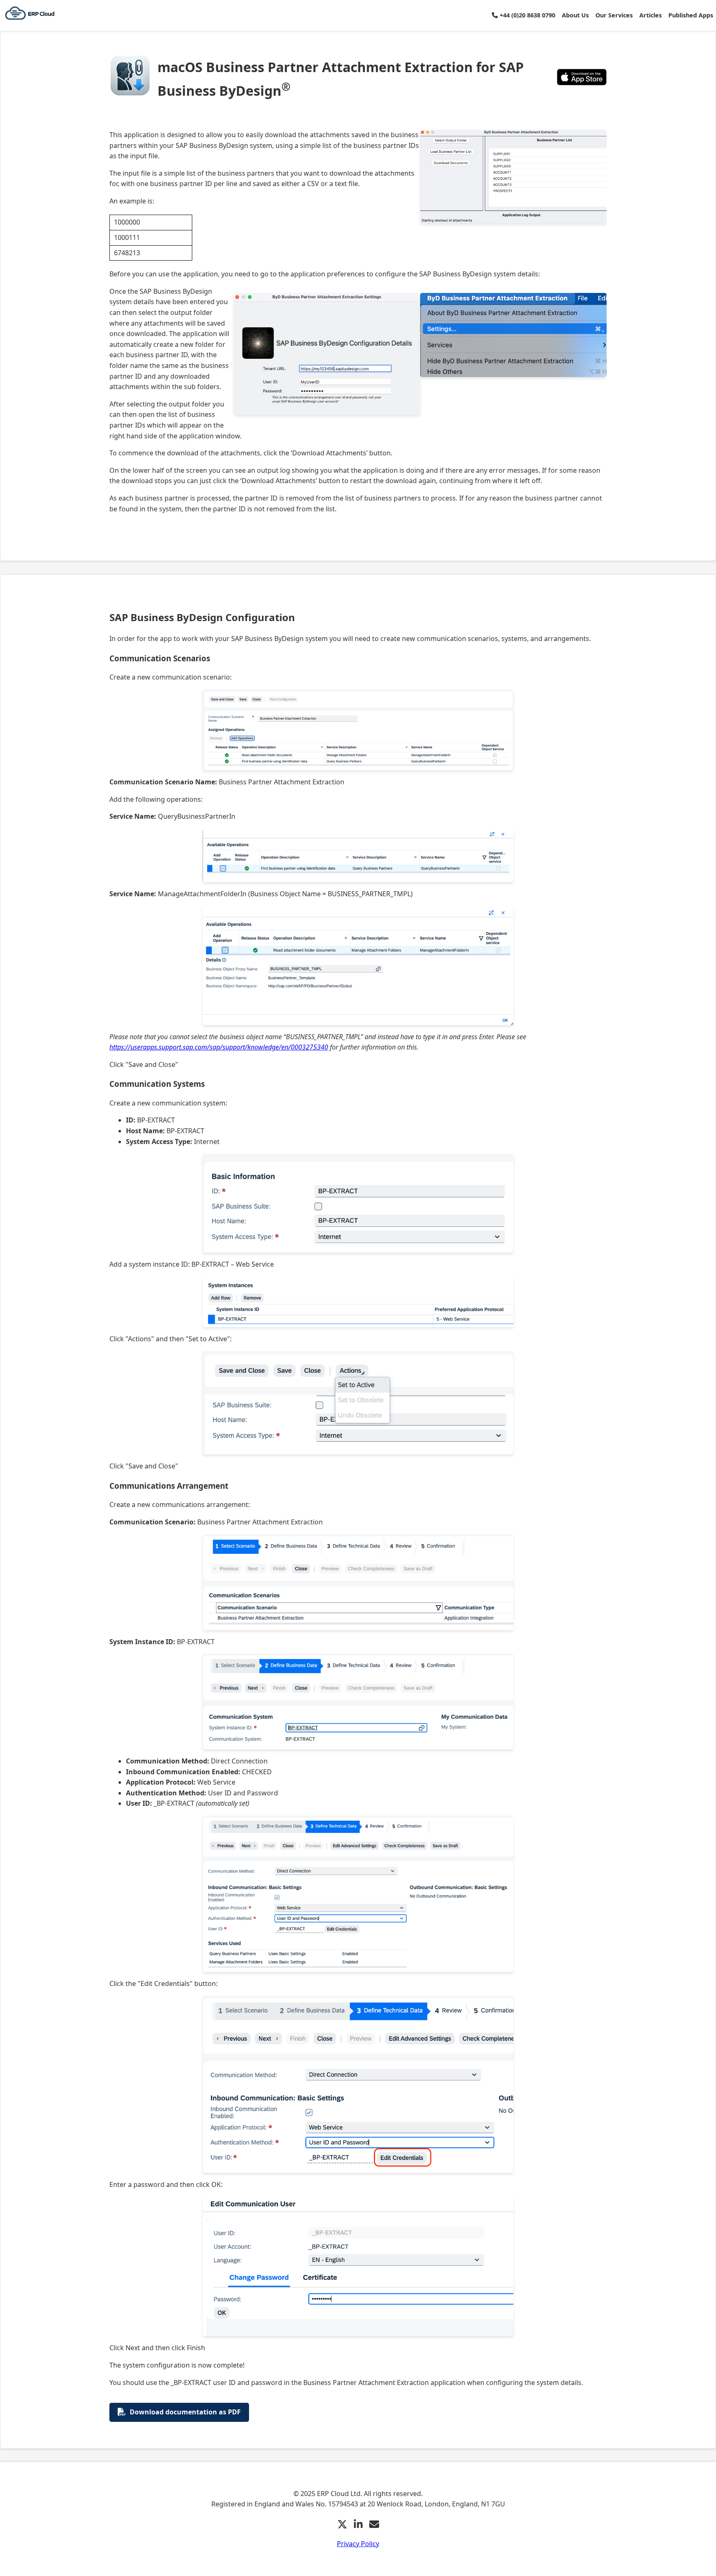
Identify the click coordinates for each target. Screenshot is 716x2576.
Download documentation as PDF (185, 2412)
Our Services (614, 15)
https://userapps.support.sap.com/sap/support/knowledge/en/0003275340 (219, 1047)
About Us (575, 15)
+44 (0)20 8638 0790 (527, 15)
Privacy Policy (358, 2544)
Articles (651, 15)
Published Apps (691, 15)
